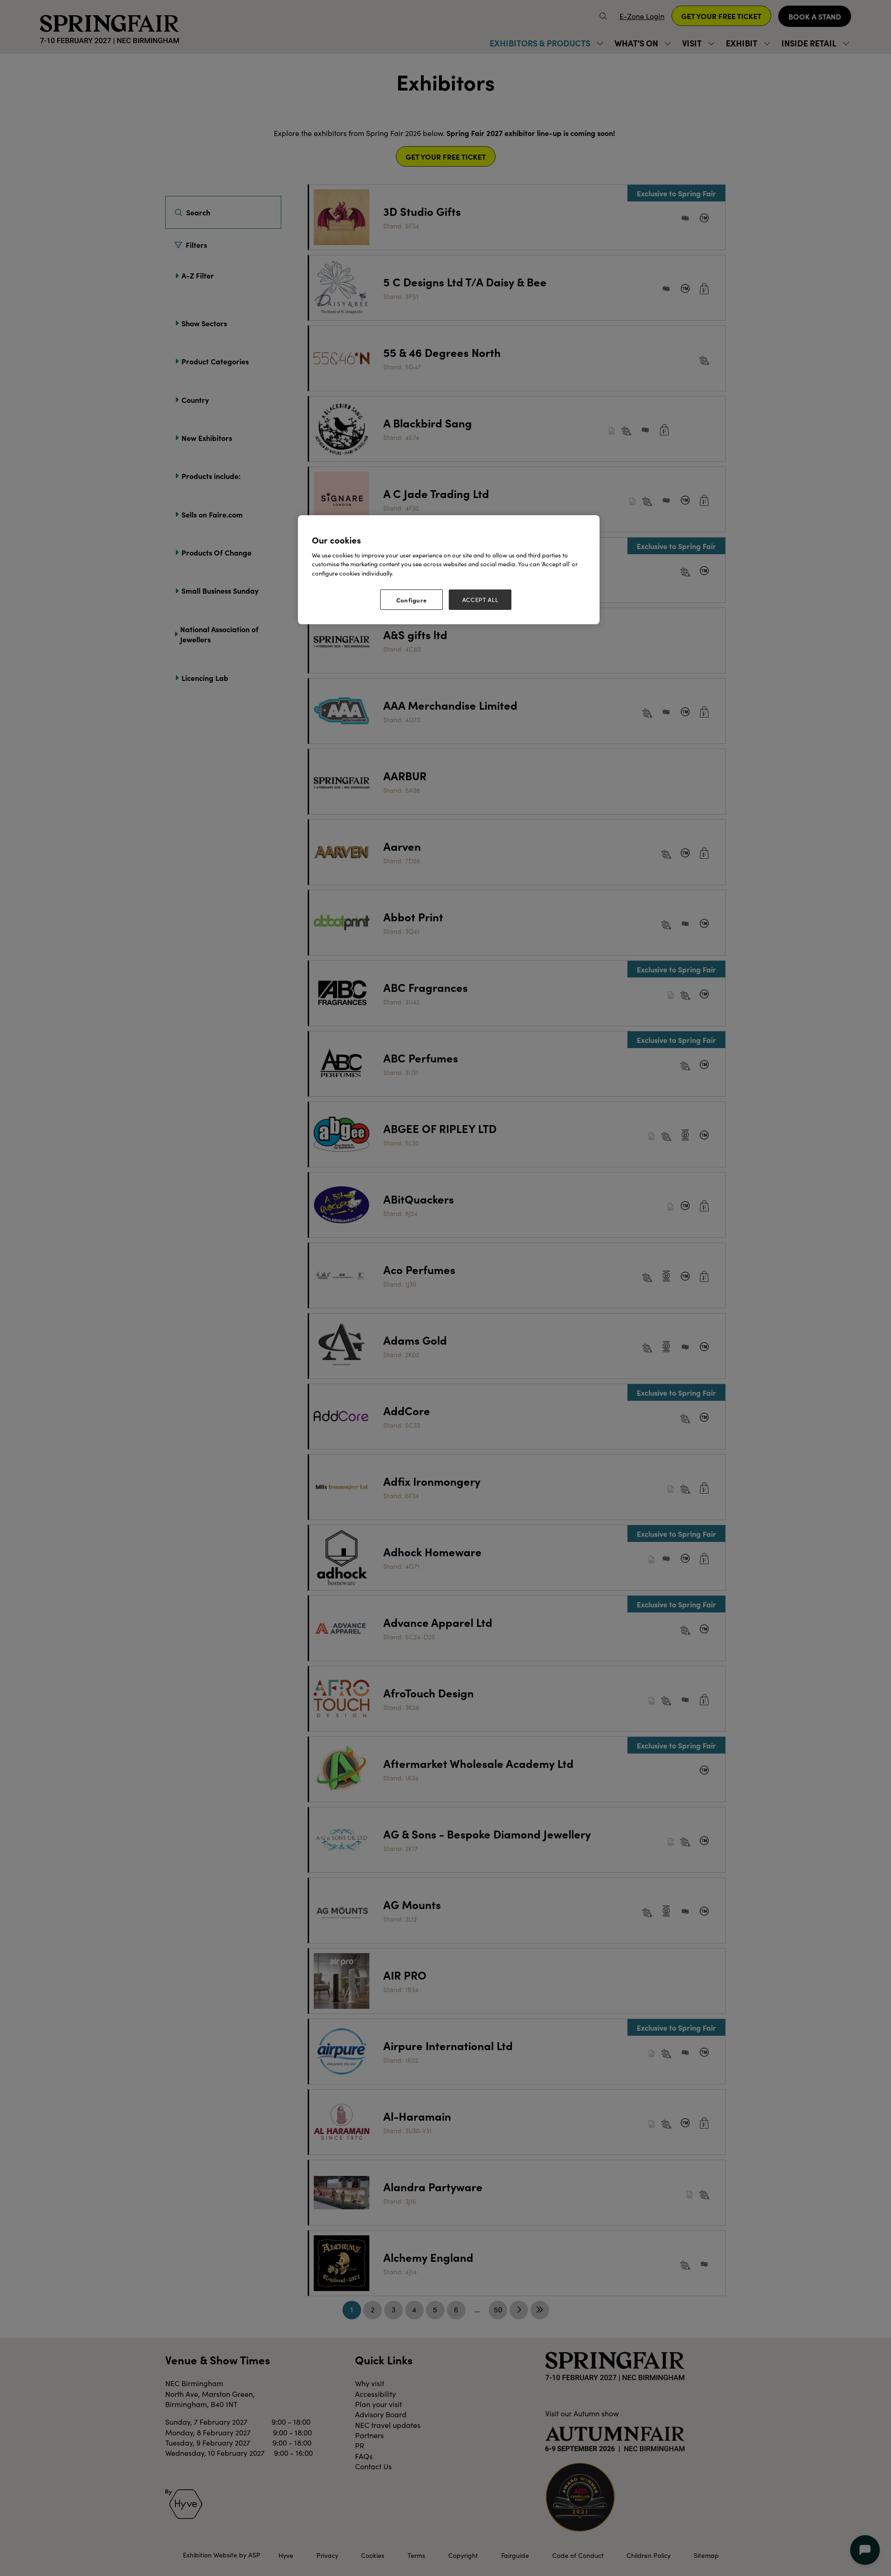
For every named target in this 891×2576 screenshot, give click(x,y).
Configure (412, 600)
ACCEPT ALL (480, 600)
